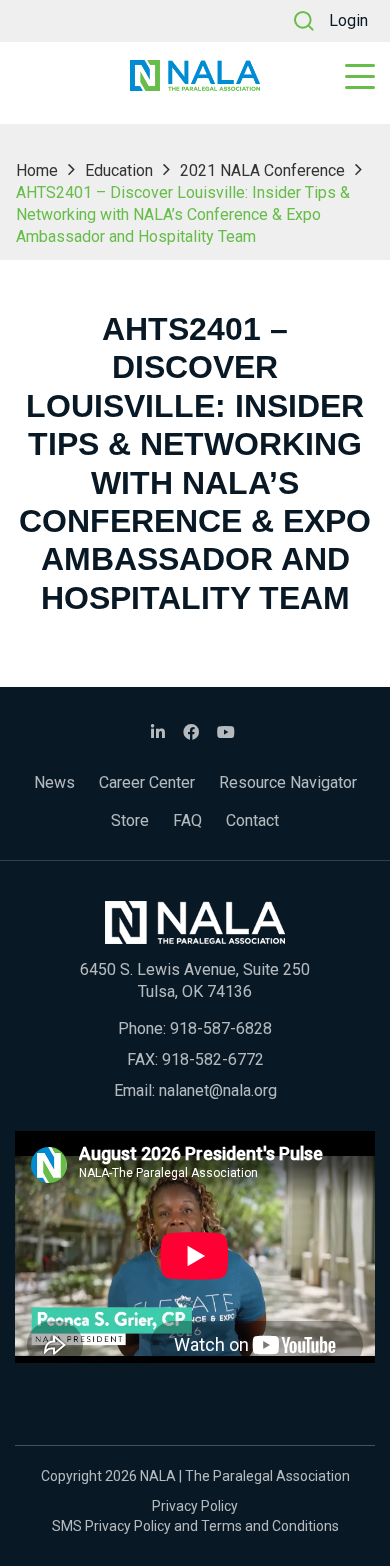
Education (119, 170)
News (54, 782)
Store (130, 820)
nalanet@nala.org (218, 1090)
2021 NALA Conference (262, 170)
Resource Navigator (288, 782)
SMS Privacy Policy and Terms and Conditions (195, 1526)
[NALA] (195, 75)
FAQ (187, 820)
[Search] (304, 21)
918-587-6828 (221, 1028)
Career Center (147, 782)
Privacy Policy (195, 1506)
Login (348, 20)
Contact (252, 820)
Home (37, 170)
